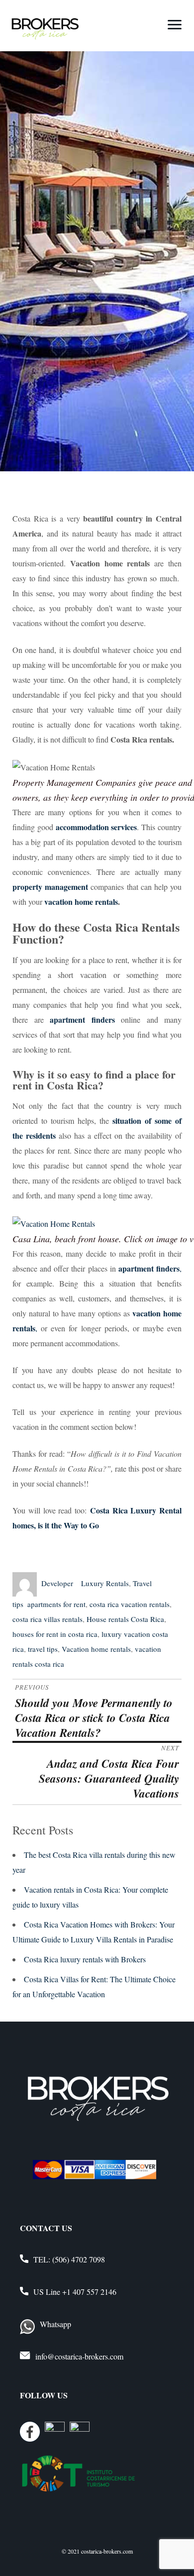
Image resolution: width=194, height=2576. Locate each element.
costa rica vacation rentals (130, 1604)
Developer (57, 1583)
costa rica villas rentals (48, 1619)
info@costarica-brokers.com (79, 2356)
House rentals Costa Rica (125, 1619)
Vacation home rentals (96, 1649)
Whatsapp (55, 2324)
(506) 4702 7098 (79, 2259)
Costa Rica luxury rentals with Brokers (85, 1959)
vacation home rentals (80, 902)
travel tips (43, 1649)
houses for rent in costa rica (55, 1634)
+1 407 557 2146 (89, 2292)
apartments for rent (56, 1604)
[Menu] (175, 24)
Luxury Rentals (105, 1583)
